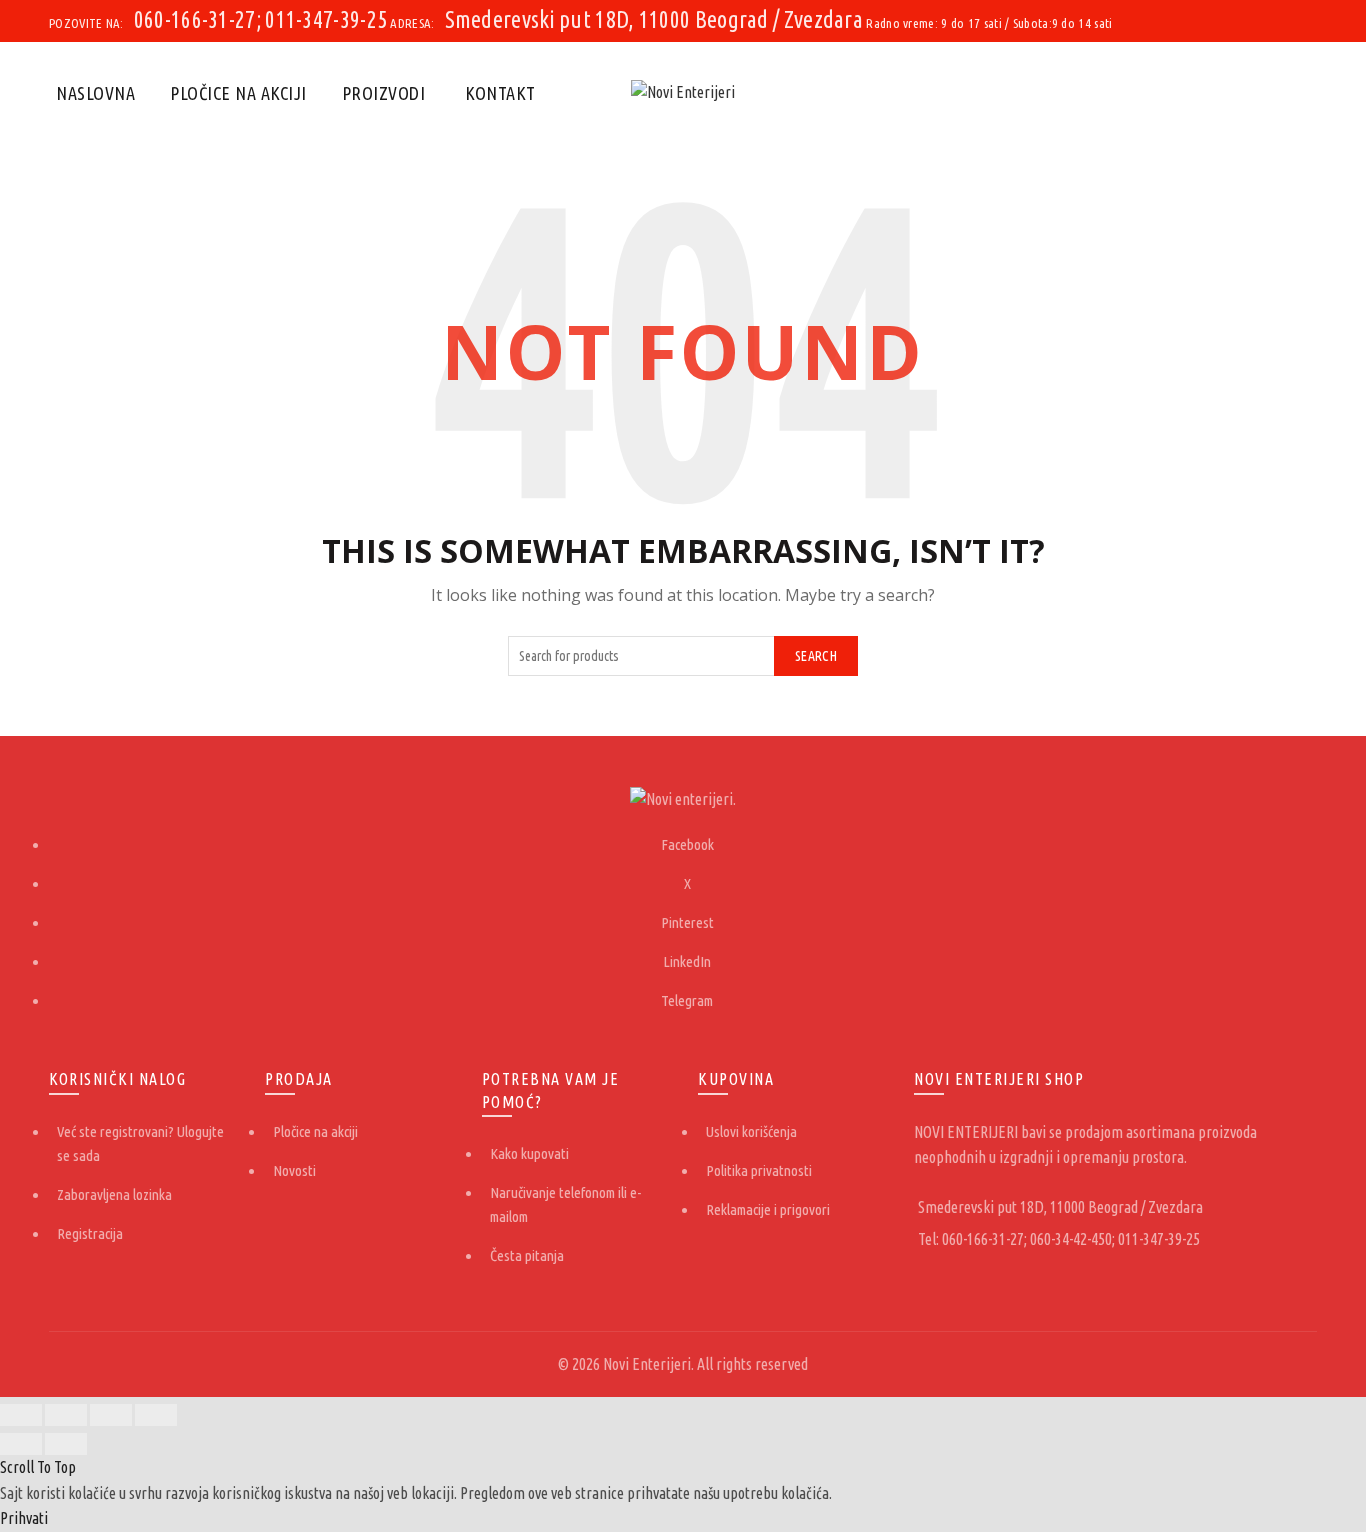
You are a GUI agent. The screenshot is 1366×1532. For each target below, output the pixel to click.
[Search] (1301, 93)
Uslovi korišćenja (751, 1131)
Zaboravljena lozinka (114, 1194)
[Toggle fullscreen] (111, 1415)
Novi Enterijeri (647, 1364)
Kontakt (500, 93)
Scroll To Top (38, 1467)
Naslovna (95, 93)
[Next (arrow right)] (66, 1444)
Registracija (90, 1233)
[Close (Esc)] (21, 1415)
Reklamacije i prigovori (768, 1209)
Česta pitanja (527, 1255)
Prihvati (24, 1518)
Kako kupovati (529, 1153)
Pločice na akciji (238, 93)
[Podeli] (66, 1415)
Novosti (294, 1170)
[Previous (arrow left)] (21, 1444)
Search (816, 656)
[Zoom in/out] (156, 1415)
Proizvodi (384, 93)
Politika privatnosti (759, 1170)
